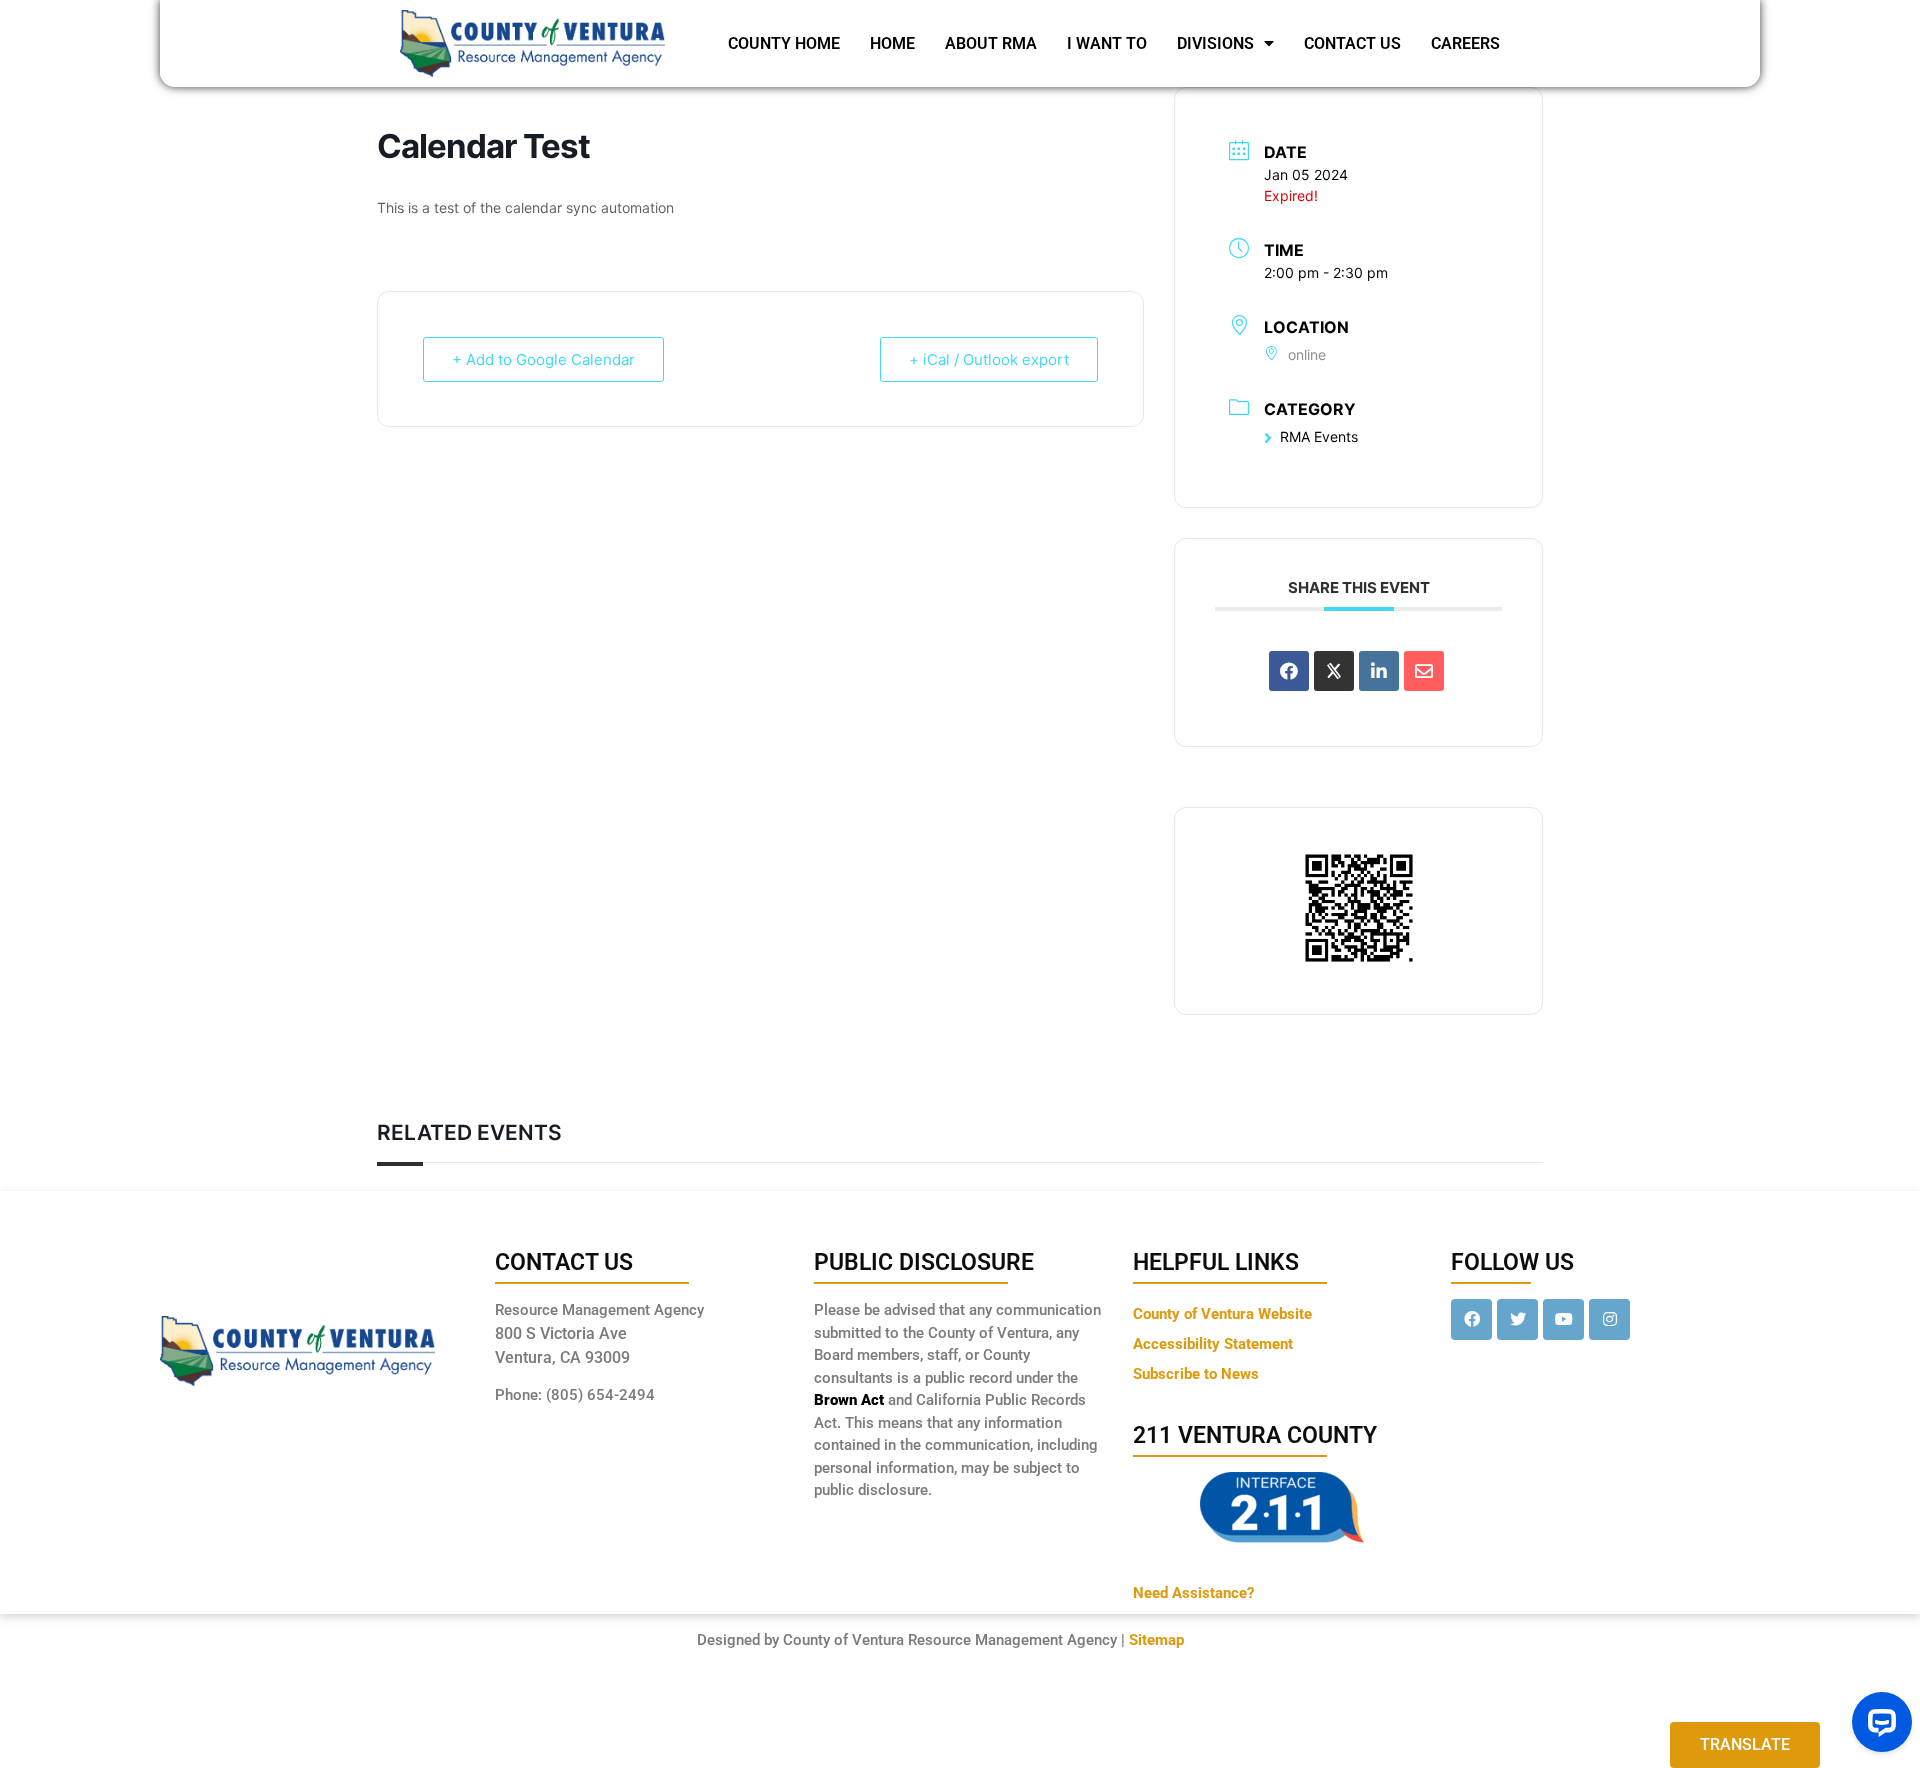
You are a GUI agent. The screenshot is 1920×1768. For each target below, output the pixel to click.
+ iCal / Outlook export (989, 359)
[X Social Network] (1334, 671)
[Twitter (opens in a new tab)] (1517, 1319)
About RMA (991, 43)
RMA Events (1319, 436)
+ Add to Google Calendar (543, 359)
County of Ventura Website (1222, 1314)
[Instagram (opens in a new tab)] (1609, 1319)
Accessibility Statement (1213, 1344)
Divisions (1215, 43)
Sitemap (1156, 1640)
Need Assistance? (1193, 1593)
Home (892, 43)
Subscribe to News (1196, 1374)
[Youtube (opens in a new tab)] (1563, 1319)
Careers (1465, 43)
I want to (1107, 43)
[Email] (1424, 671)
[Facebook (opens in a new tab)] (1471, 1319)
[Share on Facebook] (1289, 671)
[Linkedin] (1379, 671)
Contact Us (1352, 43)
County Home (784, 43)
